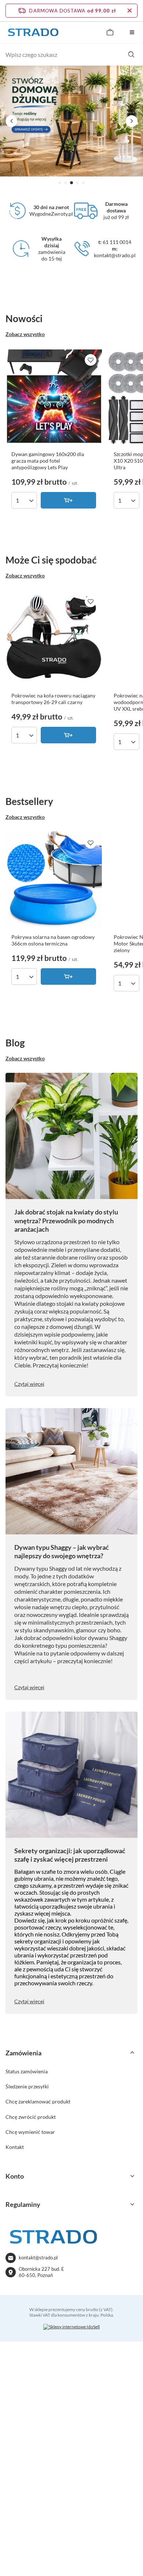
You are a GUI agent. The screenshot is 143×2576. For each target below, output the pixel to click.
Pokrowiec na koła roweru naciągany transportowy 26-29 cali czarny (53, 699)
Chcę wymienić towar (30, 2132)
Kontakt (15, 2147)
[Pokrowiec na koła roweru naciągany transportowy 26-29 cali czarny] (54, 638)
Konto (15, 2176)
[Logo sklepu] (33, 32)
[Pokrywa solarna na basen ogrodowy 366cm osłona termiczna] (54, 880)
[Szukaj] (131, 55)
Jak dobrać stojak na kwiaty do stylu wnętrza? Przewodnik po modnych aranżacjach (66, 1220)
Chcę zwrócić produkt (31, 2117)
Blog (15, 1043)
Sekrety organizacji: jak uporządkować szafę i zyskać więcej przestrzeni (70, 1855)
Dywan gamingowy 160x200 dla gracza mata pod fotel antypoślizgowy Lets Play (48, 461)
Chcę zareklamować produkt (38, 2101)
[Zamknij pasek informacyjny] (130, 11)
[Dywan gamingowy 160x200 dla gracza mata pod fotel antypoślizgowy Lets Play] (54, 397)
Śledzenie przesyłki (27, 2086)
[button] (60, 183)
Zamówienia (23, 2053)
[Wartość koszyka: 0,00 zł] (110, 32)
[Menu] (132, 32)
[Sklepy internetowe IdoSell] (71, 2327)
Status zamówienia (27, 2071)
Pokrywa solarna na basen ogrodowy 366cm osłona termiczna (53, 940)
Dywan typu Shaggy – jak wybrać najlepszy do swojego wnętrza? (62, 1551)
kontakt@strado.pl (38, 2258)
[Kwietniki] (71, 121)
